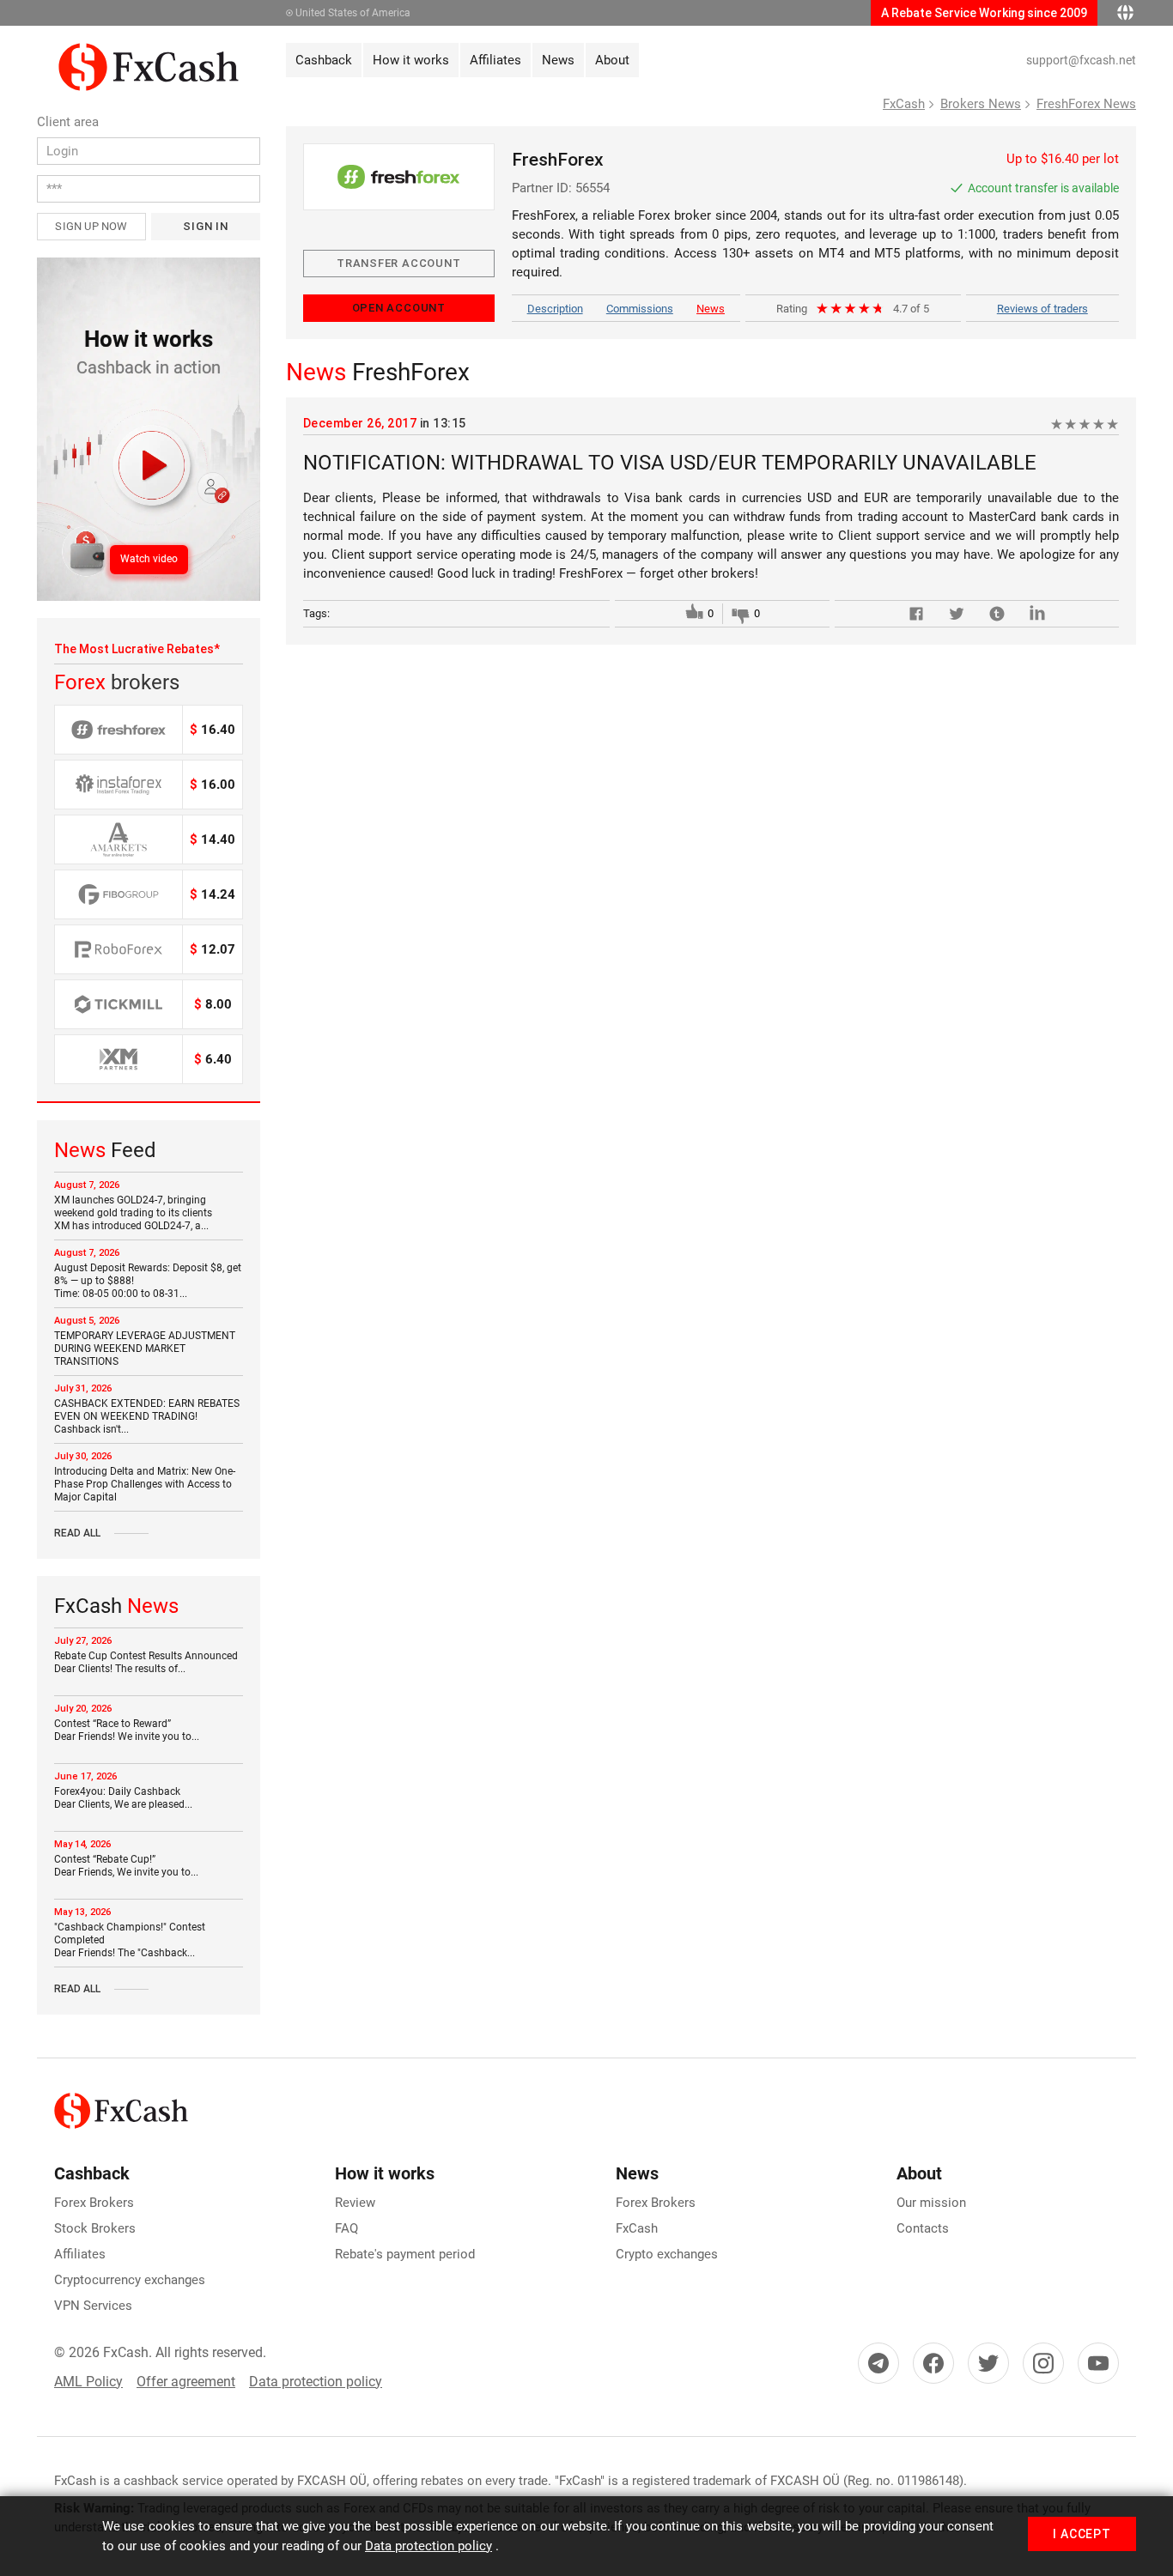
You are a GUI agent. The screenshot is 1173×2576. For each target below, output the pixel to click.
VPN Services (93, 2306)
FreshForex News (1086, 104)
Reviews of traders (1042, 309)
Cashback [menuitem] (324, 60)
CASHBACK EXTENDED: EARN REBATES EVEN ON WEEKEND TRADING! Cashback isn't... (147, 1416)
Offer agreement (186, 2382)
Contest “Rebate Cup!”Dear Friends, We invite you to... (126, 1866)
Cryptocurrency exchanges (130, 2280)
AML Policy (88, 2382)
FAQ (346, 2228)
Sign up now (91, 226)
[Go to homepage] (149, 52)
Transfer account (398, 263)
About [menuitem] (612, 60)
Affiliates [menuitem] (495, 60)
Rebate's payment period (405, 2254)
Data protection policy (316, 2382)
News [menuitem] (558, 60)
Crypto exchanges (667, 2254)
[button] (149, 429)
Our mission (931, 2203)
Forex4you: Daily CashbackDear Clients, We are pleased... (123, 1798)
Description (555, 309)
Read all (77, 1533)
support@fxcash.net (1081, 60)
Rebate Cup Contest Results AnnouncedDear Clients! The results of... (146, 1662)
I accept (1082, 2534)
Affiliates (80, 2254)
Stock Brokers (95, 2228)
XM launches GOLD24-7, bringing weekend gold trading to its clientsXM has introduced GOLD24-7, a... (133, 1213)
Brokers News (981, 104)
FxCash (904, 104)
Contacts (923, 2228)
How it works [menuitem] (411, 60)
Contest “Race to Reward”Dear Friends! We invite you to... (127, 1730)
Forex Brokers (94, 2203)
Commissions (640, 309)
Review (355, 2203)
